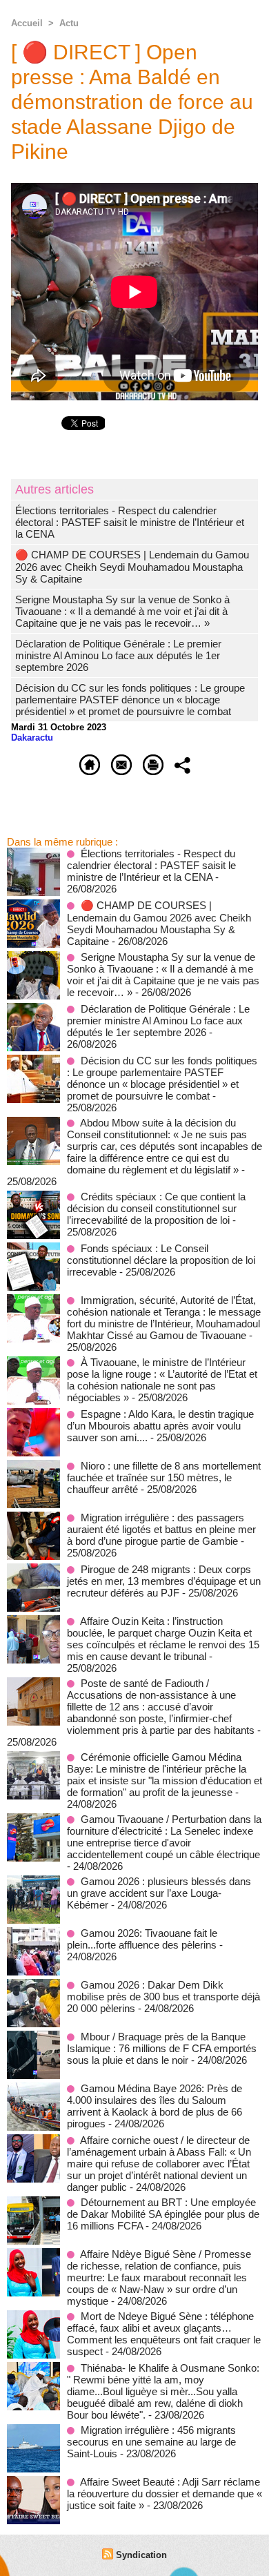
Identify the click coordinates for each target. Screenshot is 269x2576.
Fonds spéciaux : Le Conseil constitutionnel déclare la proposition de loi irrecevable (161, 1260)
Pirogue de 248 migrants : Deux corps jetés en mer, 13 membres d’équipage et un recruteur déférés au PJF (164, 1581)
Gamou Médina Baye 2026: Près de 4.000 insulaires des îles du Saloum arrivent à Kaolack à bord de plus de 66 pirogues (155, 2106)
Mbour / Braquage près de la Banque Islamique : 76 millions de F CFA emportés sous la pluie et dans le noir (162, 2048)
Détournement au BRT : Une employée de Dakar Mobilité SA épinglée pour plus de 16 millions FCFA (163, 2214)
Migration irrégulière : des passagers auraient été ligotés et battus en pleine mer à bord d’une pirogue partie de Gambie (161, 1529)
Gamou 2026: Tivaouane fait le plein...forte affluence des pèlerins (142, 1939)
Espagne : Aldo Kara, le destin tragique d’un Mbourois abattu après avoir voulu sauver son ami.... (160, 1426)
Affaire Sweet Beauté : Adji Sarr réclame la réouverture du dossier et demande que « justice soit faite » (165, 2494)
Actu (69, 23)
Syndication (141, 2555)
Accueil (27, 23)
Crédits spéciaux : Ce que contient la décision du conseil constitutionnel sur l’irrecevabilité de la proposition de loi (156, 1208)
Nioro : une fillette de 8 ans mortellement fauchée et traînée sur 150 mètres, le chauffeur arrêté (164, 1477)
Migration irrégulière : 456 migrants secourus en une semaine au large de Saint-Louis (151, 2442)
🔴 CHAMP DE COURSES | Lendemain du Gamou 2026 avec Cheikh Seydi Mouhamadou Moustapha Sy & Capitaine (132, 567)
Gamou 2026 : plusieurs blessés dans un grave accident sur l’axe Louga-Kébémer (159, 1893)
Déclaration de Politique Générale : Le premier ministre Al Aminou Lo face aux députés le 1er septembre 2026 (118, 655)
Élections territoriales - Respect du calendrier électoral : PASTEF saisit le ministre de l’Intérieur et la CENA (130, 522)
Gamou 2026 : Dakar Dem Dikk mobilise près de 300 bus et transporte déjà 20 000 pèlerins (163, 1997)
